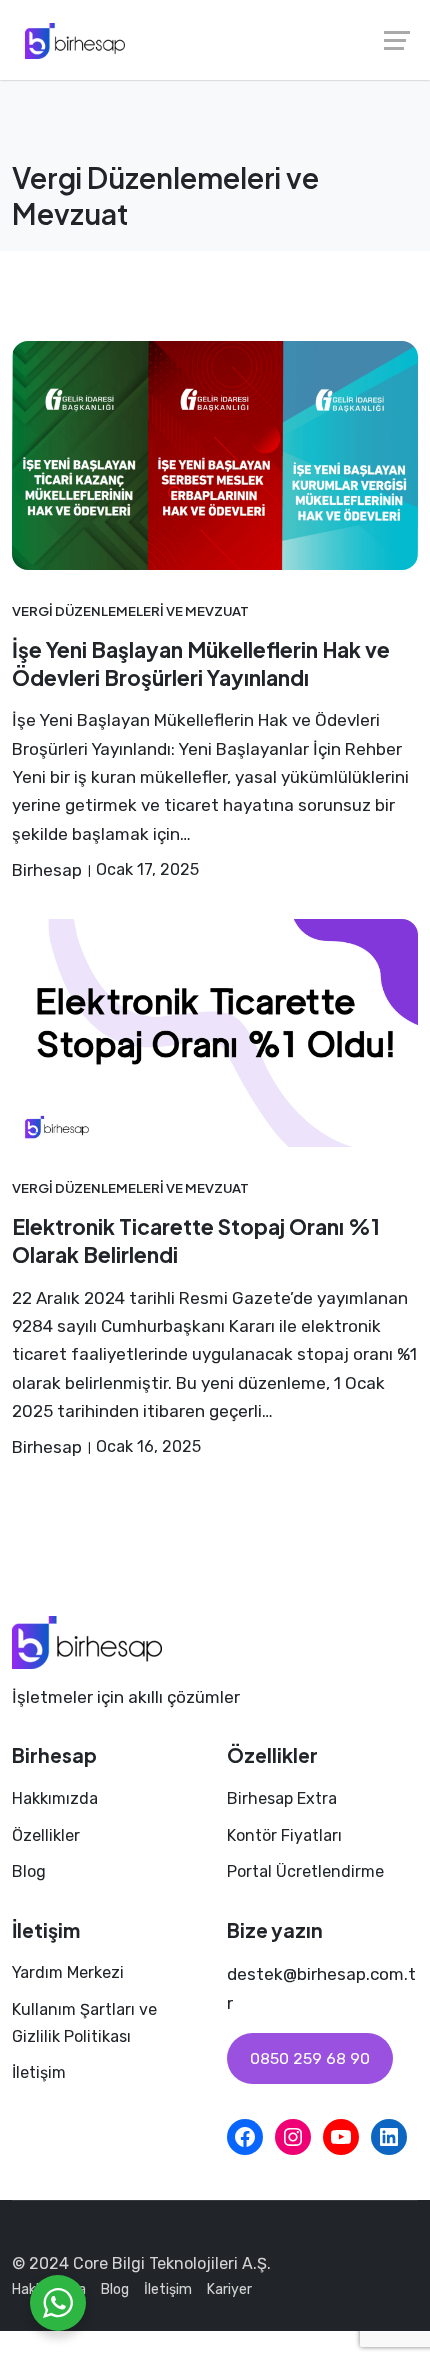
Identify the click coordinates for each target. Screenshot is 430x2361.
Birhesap (47, 870)
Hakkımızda (55, 1798)
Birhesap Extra (282, 1798)
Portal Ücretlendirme (305, 1871)
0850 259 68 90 (310, 2058)
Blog (29, 1871)
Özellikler (46, 1835)
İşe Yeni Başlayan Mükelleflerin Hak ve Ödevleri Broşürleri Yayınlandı (201, 663)
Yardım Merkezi (68, 1972)
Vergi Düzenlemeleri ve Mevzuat (130, 610)
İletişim (39, 2072)
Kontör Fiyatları (284, 1835)
